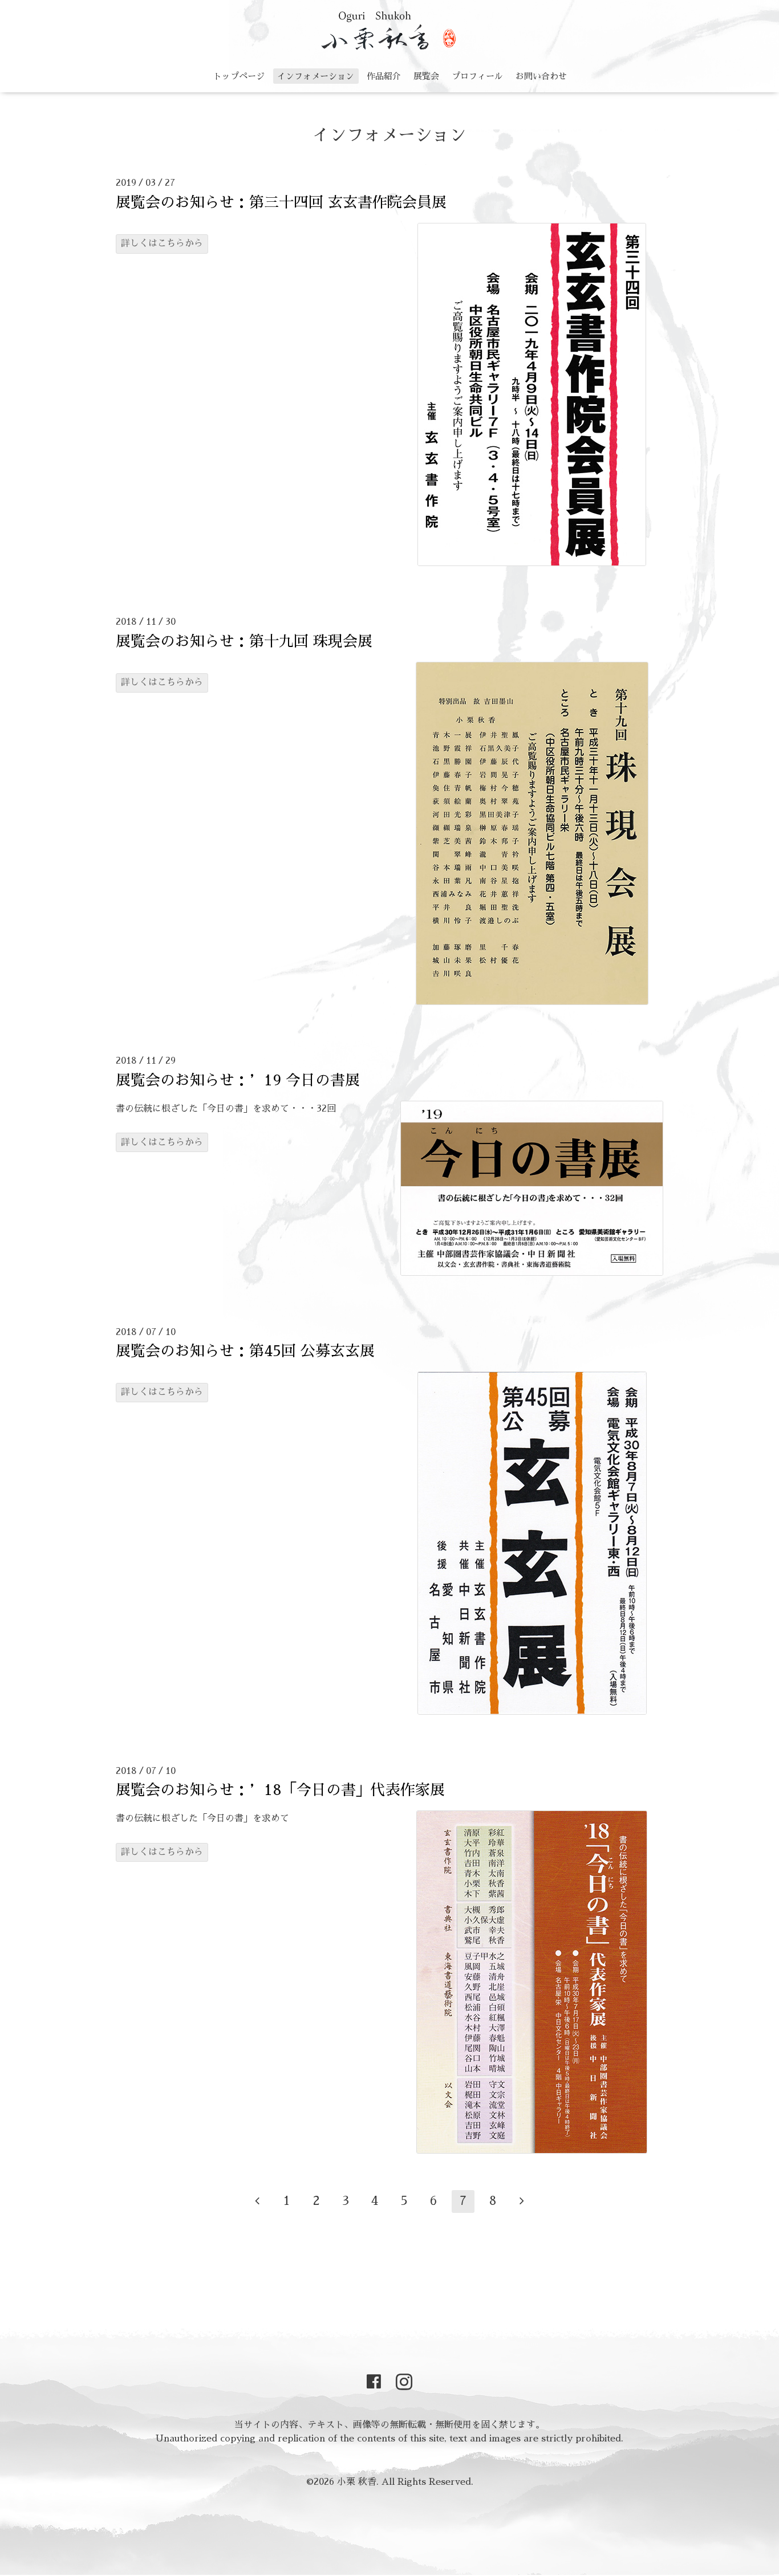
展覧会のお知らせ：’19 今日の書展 (238, 1080)
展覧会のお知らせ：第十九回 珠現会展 (244, 641)
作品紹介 (384, 76)
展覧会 (426, 76)
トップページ (239, 76)
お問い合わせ (541, 76)
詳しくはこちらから (162, 243)
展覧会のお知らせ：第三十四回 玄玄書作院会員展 (281, 202)
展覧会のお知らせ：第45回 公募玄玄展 (245, 1351)
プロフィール (477, 76)
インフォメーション (316, 76)
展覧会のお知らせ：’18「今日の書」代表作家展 (280, 1790)
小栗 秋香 (357, 2482)
